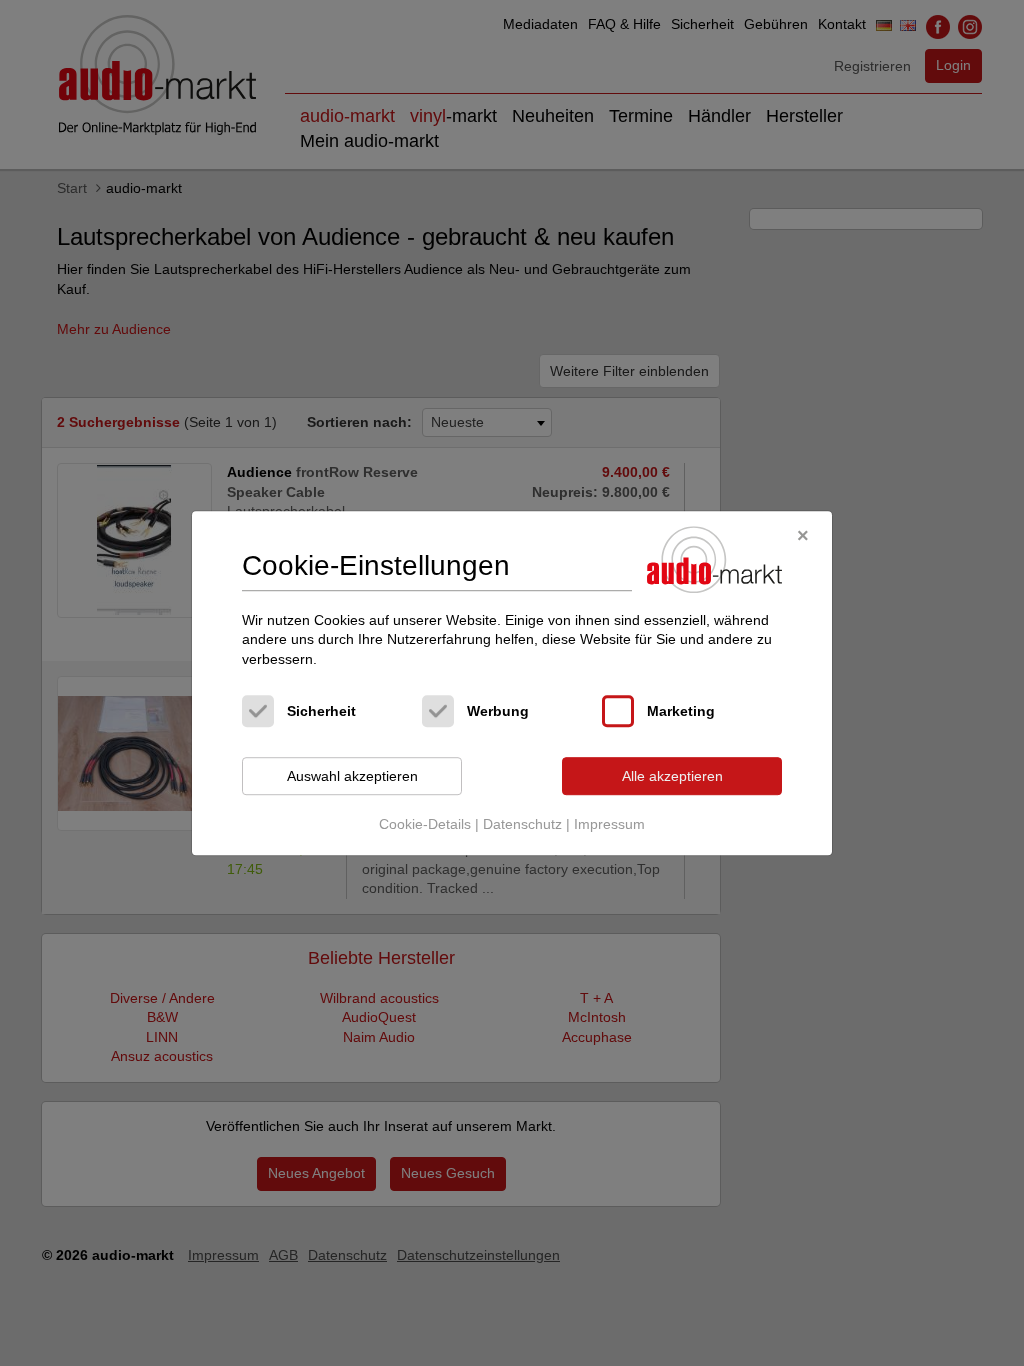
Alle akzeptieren (672, 776)
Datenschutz (522, 824)
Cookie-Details (425, 824)
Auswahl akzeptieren (352, 776)
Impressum (609, 824)
